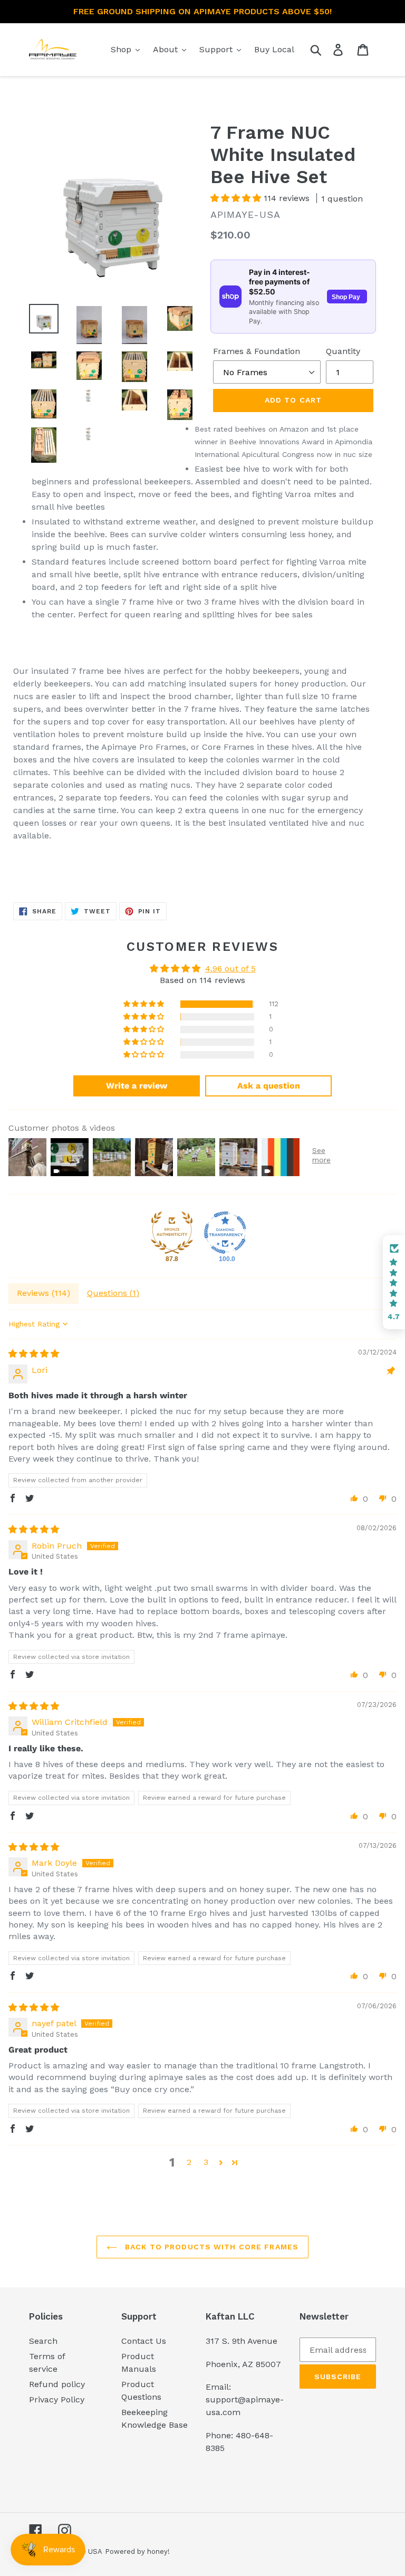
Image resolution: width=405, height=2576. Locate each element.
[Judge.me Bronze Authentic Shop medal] (172, 1233)
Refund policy (57, 2384)
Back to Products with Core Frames (210, 2247)
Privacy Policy (57, 2400)
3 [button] (206, 2162)
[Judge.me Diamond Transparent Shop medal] (225, 1233)
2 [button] (189, 2162)
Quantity (343, 351)
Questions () (113, 1293)
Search (43, 2341)
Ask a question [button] (269, 1086)
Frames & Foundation (257, 351)
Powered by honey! (137, 2551)
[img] (34, 1354)
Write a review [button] (137, 1086)
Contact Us (144, 2341)
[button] (237, 198)
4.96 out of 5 (230, 969)
